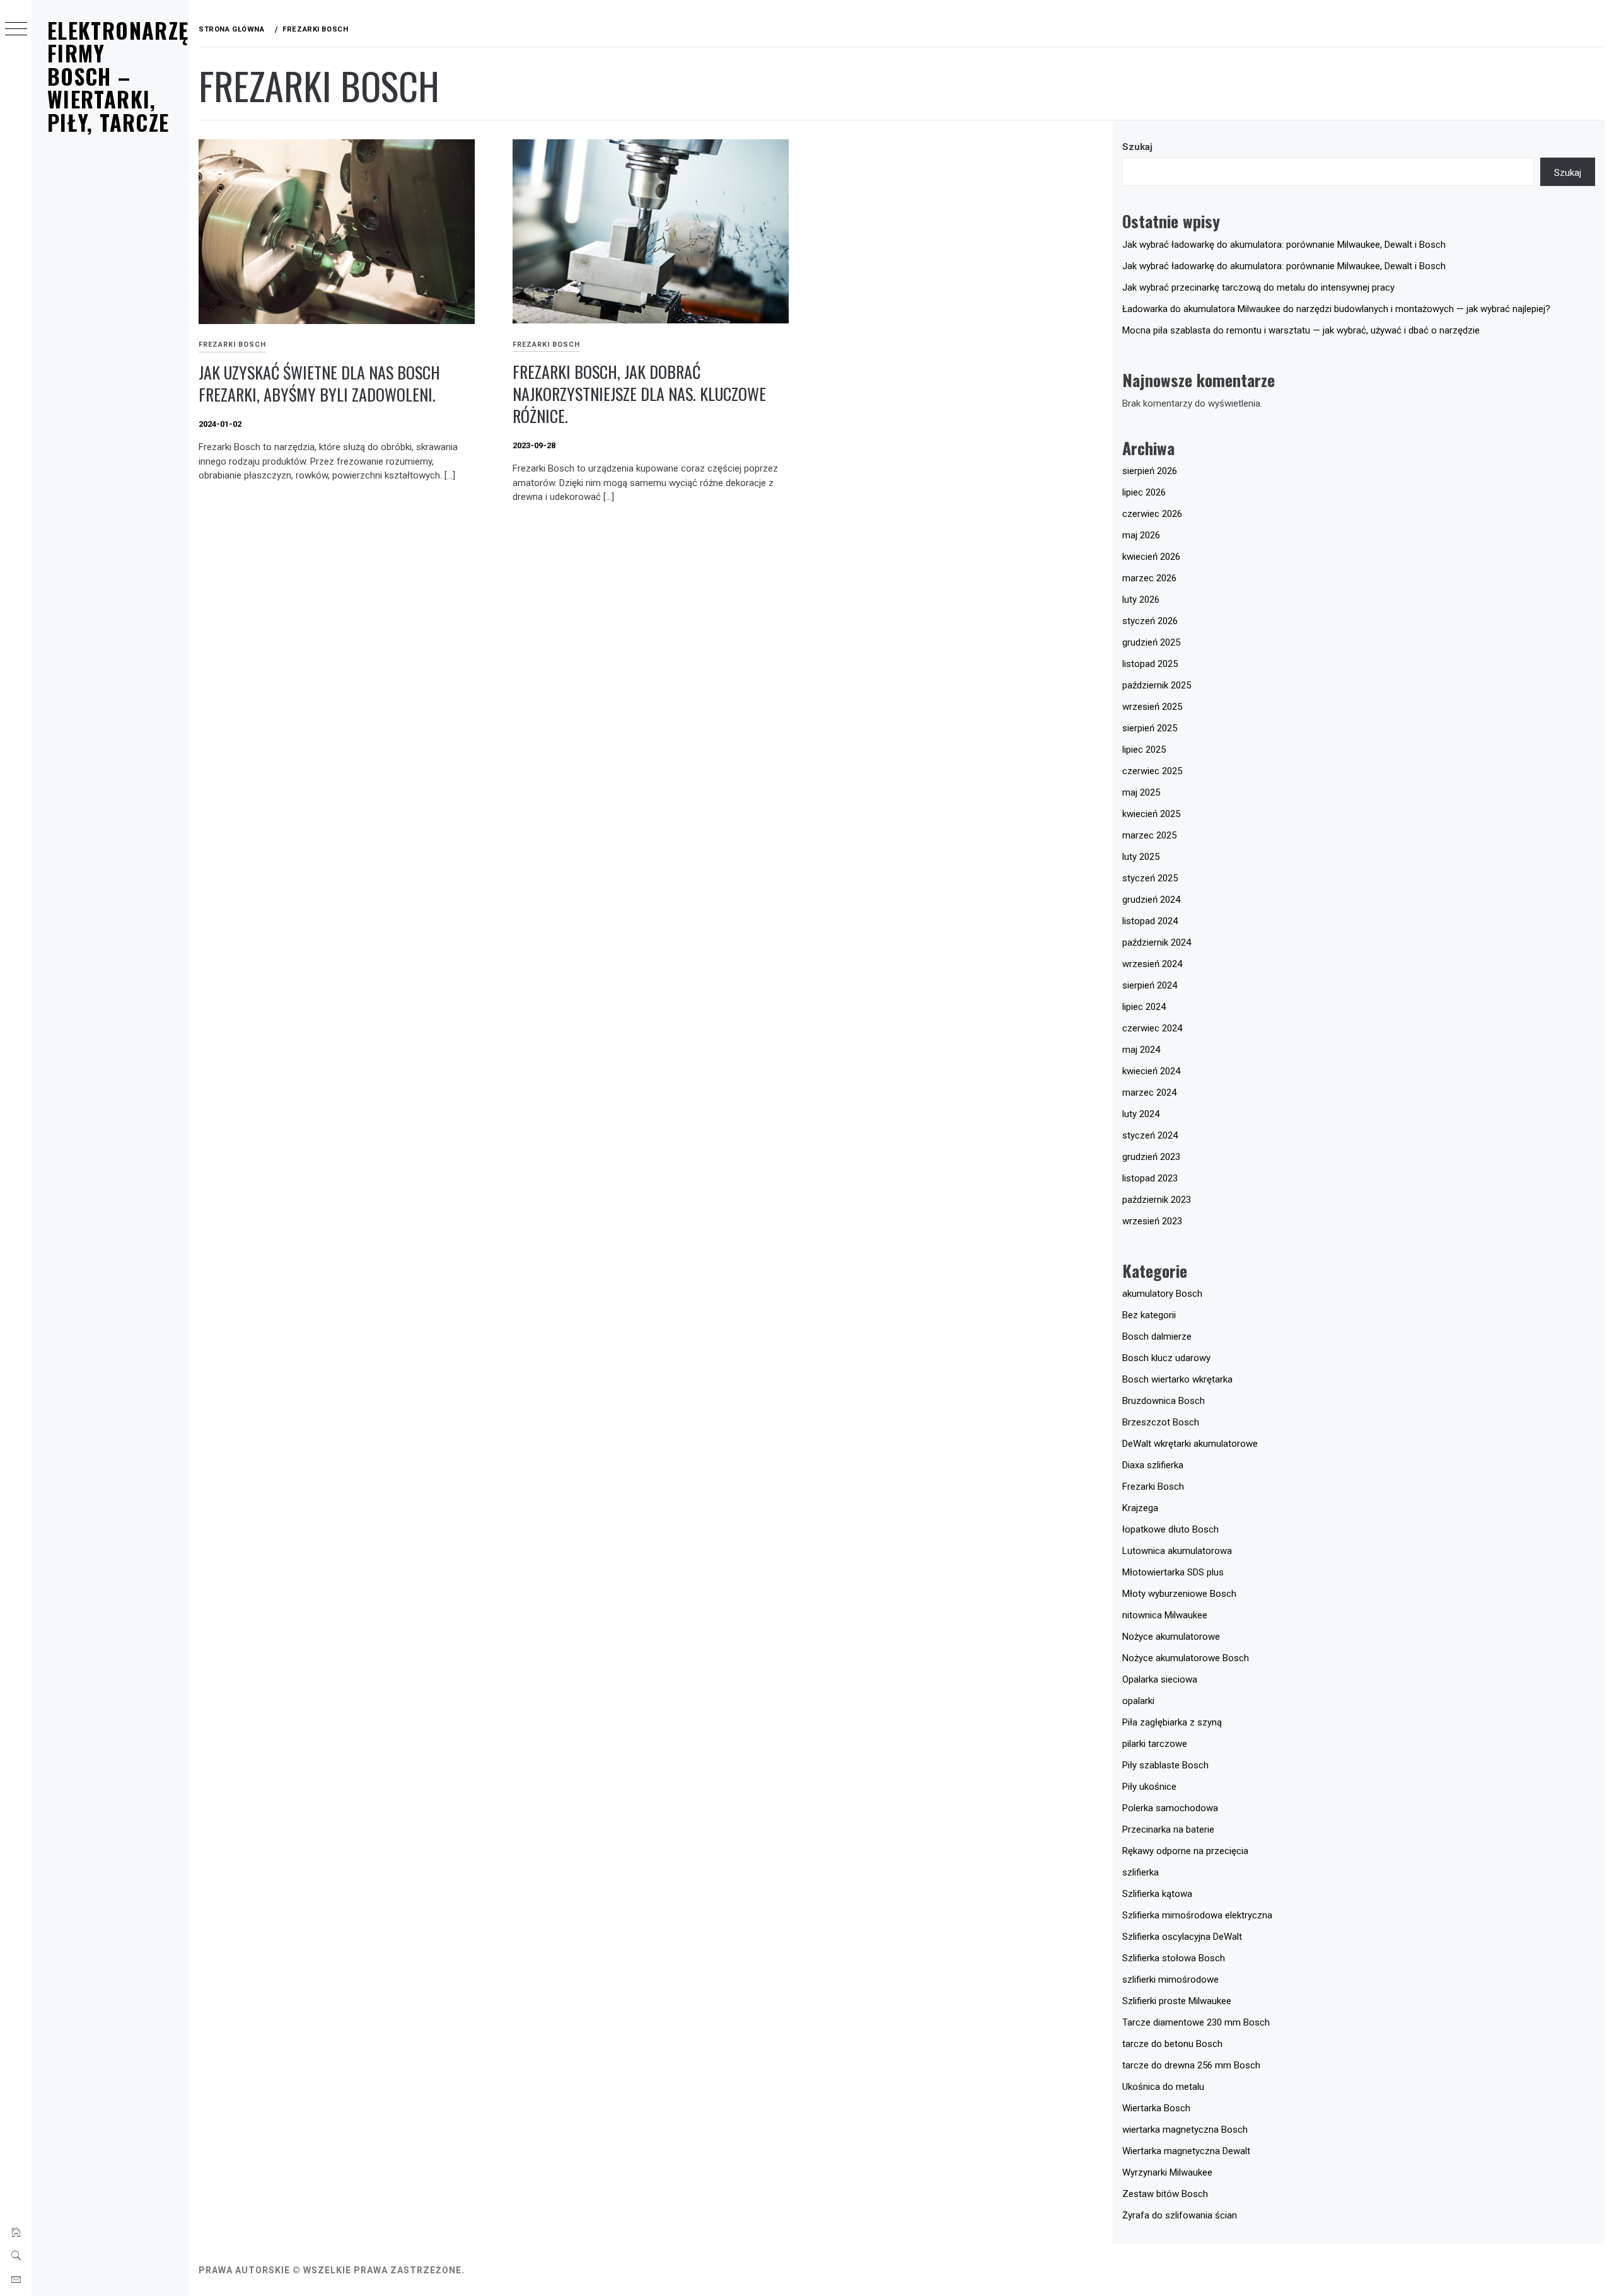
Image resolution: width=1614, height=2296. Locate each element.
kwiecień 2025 (1151, 814)
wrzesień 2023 (1152, 1221)
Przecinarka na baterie (1168, 1829)
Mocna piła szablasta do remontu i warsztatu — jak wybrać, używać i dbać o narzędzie (1301, 330)
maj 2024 (1141, 1050)
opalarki (1138, 1701)
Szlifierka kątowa (1157, 1894)
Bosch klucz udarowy (1166, 1358)
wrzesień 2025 (1152, 707)
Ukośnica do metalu (1163, 2087)
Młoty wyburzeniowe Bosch (1179, 1594)
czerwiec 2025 (1152, 771)
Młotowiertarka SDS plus (1173, 1572)
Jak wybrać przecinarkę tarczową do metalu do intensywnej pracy (1258, 287)
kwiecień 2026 (1151, 557)
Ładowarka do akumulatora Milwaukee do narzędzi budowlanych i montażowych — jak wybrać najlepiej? (1336, 309)
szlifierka (1141, 1872)
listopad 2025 (1150, 664)
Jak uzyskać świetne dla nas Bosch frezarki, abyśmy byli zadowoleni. (319, 383)
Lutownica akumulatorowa (1177, 1551)
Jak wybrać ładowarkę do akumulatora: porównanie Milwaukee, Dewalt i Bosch (1284, 245)
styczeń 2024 (1150, 1135)
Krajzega (1140, 1508)
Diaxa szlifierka (1153, 1465)
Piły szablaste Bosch (1165, 1765)
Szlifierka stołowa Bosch (1174, 1958)
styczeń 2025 (1150, 878)
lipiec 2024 (1144, 1007)
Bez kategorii (1149, 1315)
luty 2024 (1141, 1114)
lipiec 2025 (1144, 750)
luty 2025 (1141, 857)
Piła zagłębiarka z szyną (1172, 1722)
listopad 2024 (1150, 921)
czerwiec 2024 (1152, 1028)
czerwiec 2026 (1152, 514)
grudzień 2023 (1151, 1157)
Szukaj (1137, 147)
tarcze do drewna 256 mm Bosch (1191, 2065)
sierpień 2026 (1150, 471)
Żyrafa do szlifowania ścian (1180, 2215)
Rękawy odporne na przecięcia (1185, 1851)
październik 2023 (1157, 1200)
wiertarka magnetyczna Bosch (1185, 2130)
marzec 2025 (1149, 835)
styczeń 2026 (1150, 621)
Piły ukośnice (1149, 1787)
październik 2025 (1157, 685)
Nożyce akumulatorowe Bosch (1186, 1658)
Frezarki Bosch (232, 345)
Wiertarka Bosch (1156, 2108)
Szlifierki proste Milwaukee (1177, 2001)
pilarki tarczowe (1155, 1744)
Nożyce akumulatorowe (1171, 1637)
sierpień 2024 (1150, 985)
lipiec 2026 (1144, 492)
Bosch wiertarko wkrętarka (1177, 1379)
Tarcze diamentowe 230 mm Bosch (1196, 2022)
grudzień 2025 (1151, 642)
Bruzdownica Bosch (1164, 1401)
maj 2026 (1141, 535)
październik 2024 (1157, 942)
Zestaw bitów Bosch (1165, 2194)
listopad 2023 (1150, 1178)
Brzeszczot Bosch (1161, 1422)
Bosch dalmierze (1157, 1336)
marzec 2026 (1149, 578)
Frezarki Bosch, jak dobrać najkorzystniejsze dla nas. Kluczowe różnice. (639, 393)
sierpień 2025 (1150, 728)
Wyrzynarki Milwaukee (1167, 2172)
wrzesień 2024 (1152, 964)
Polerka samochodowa (1170, 1808)
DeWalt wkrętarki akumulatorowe (1190, 1444)
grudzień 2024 (1151, 900)
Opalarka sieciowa (1160, 1679)
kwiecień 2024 (1151, 1071)
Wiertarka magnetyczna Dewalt (1186, 2151)
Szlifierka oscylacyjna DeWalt (1182, 1937)
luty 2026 (1141, 600)
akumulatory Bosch (1162, 1294)
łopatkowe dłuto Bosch (1170, 1529)
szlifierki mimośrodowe (1170, 1980)
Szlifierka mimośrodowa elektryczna (1197, 1915)
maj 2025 (1141, 792)
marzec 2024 (1149, 1093)
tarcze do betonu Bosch (1172, 2044)
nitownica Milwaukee (1165, 1615)
